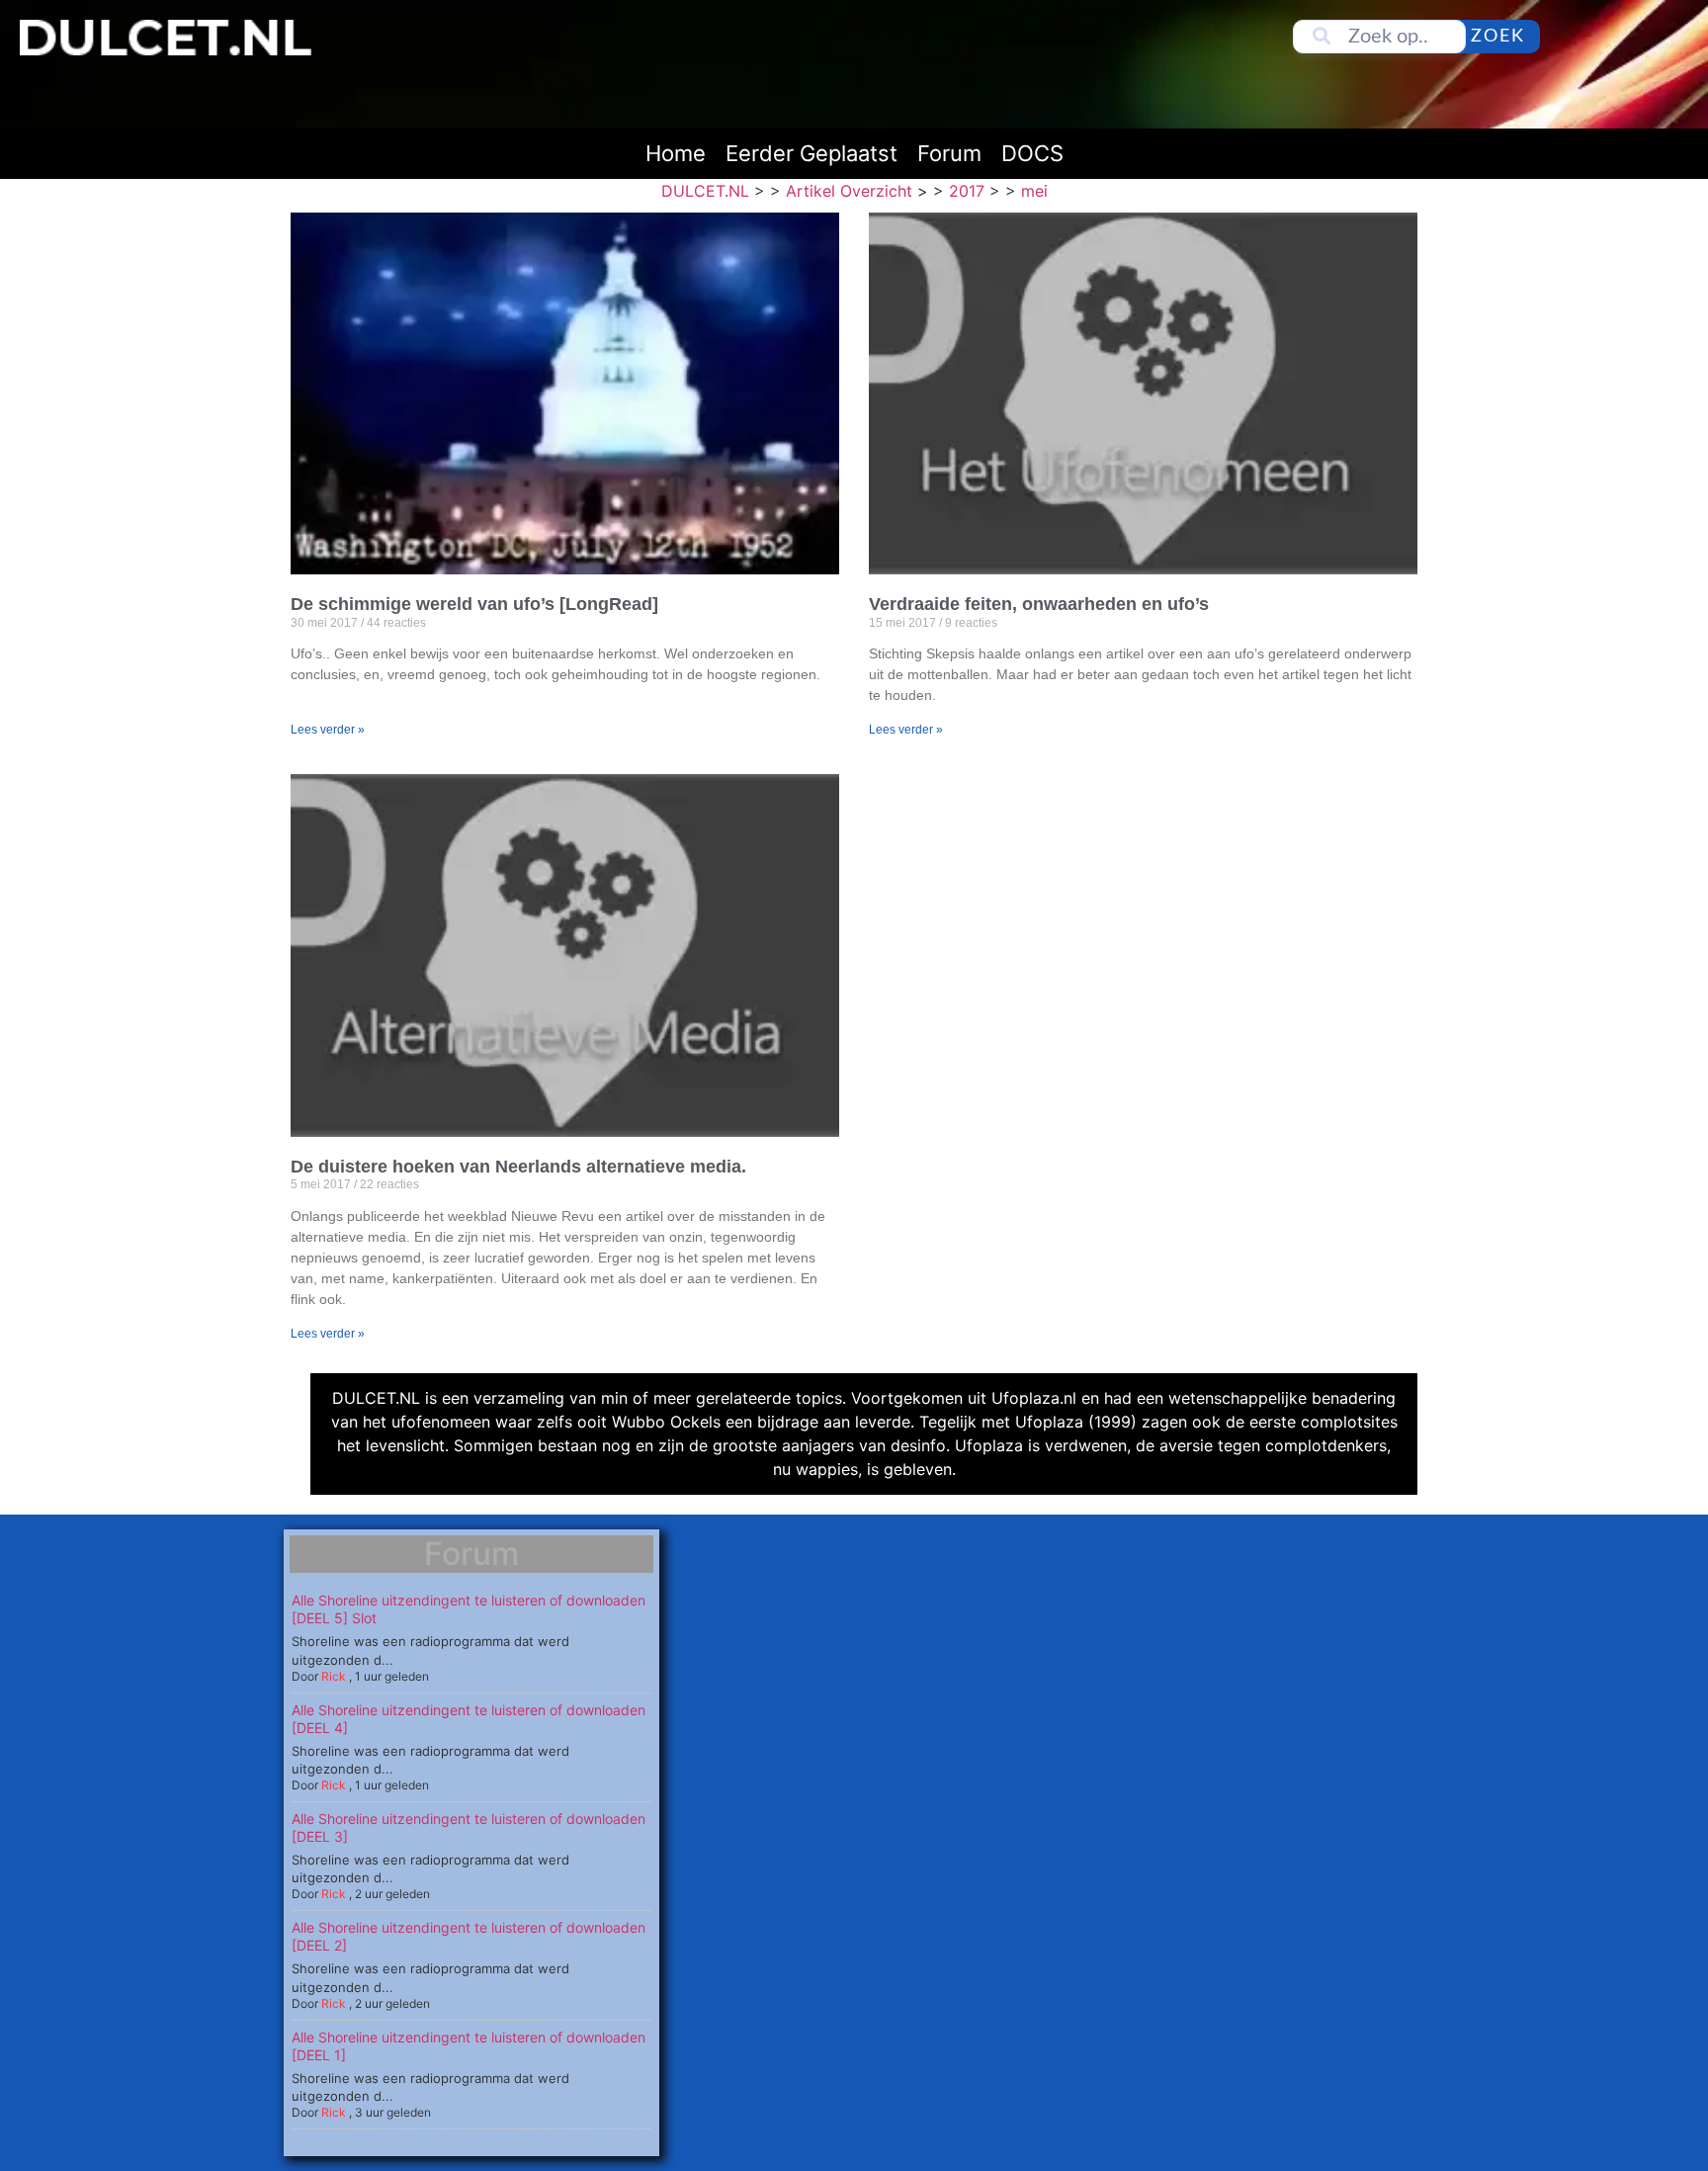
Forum (949, 153)
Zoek (1498, 37)
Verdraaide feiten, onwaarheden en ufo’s (1039, 604)
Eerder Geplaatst (811, 153)
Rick (334, 1676)
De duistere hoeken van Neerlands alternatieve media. (518, 1167)
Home (676, 153)
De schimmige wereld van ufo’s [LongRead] (474, 604)
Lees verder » (328, 730)
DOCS (1032, 153)
